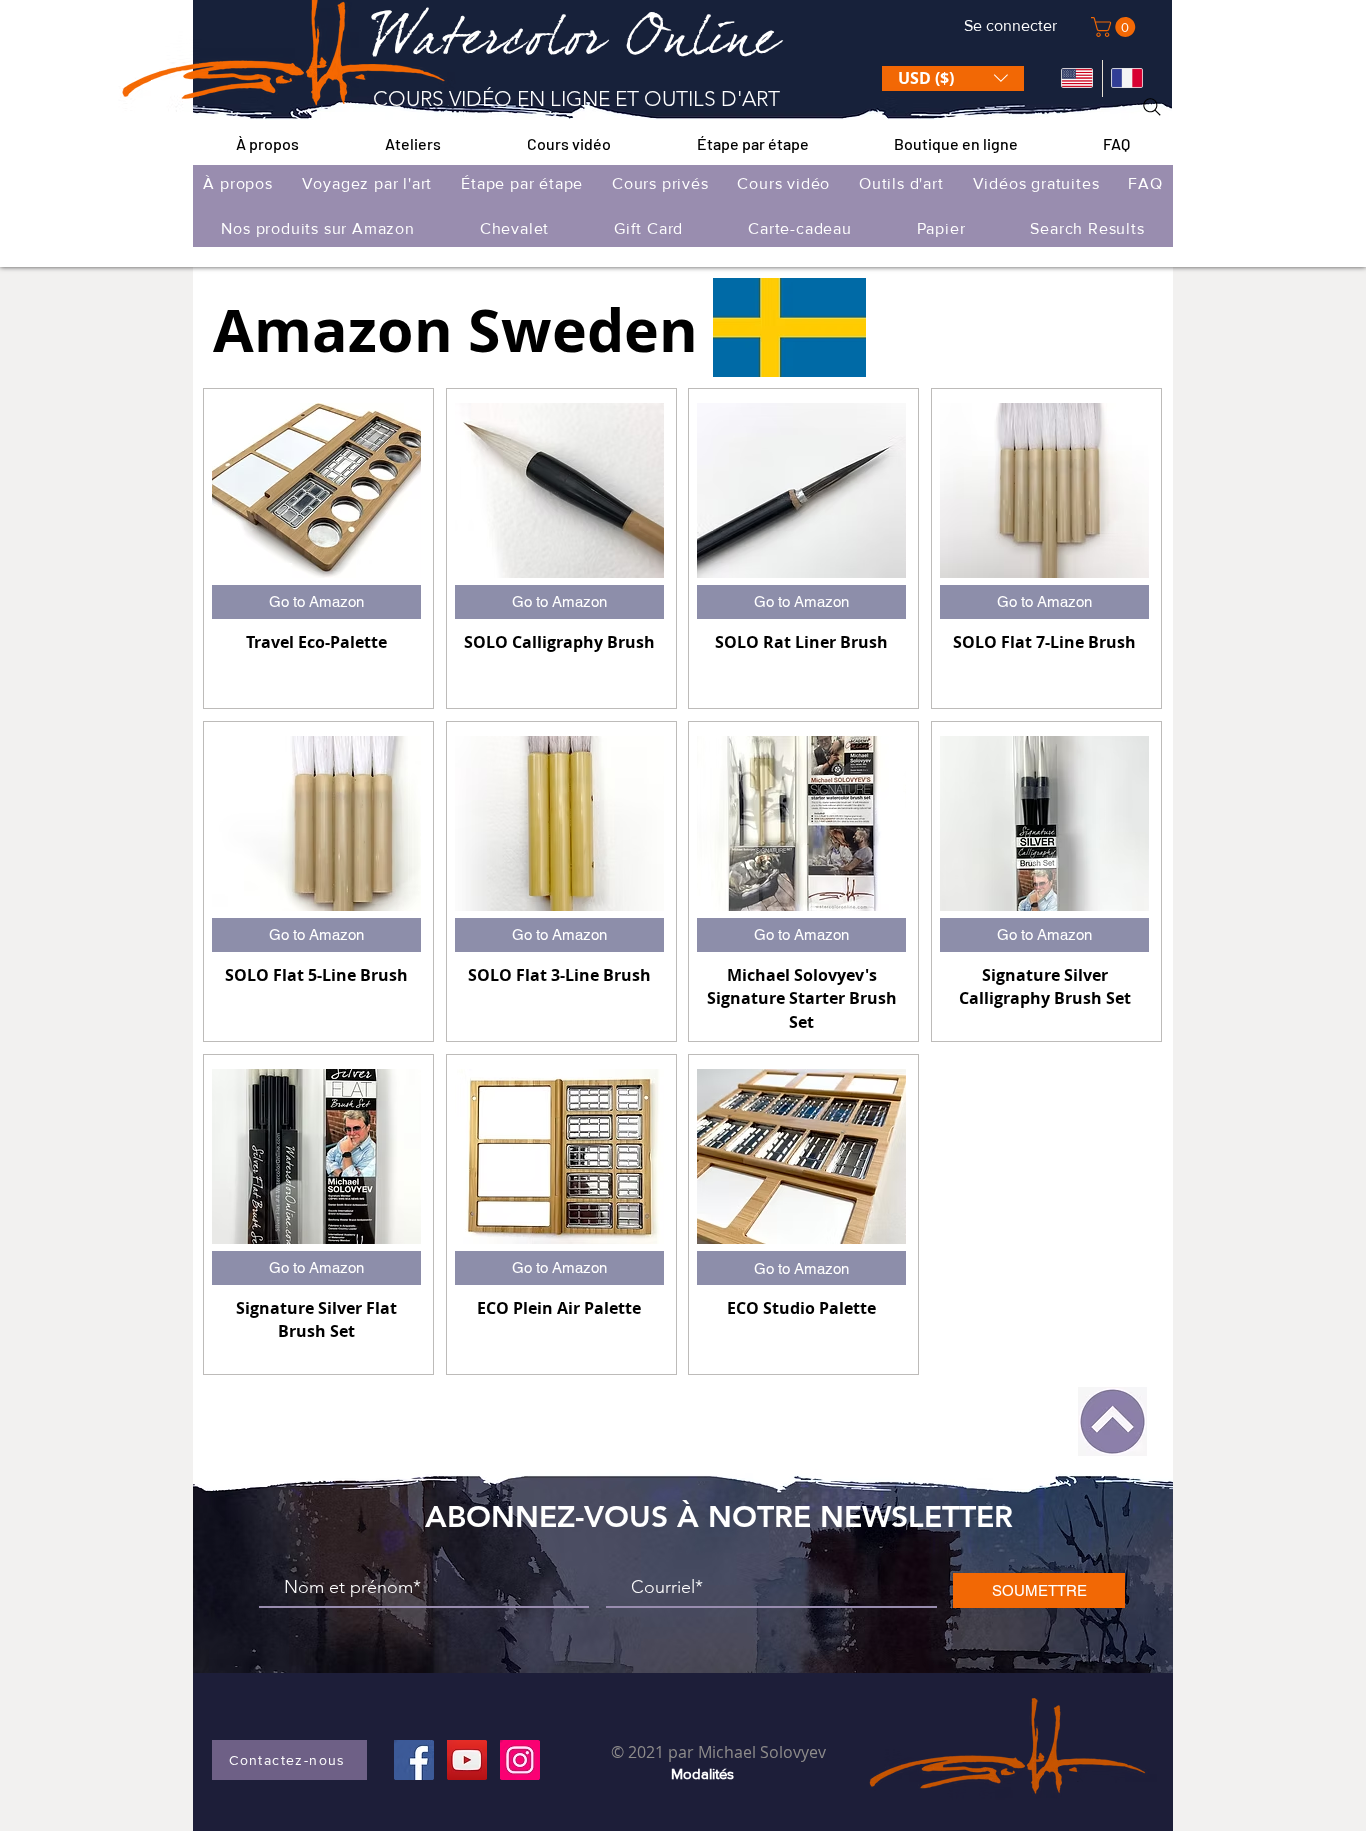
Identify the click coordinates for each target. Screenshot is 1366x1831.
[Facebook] (414, 1760)
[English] (1077, 78)
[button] (1115, 27)
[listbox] (953, 78)
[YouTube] (467, 1760)
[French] (1127, 78)
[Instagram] (520, 1760)
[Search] (1152, 107)
